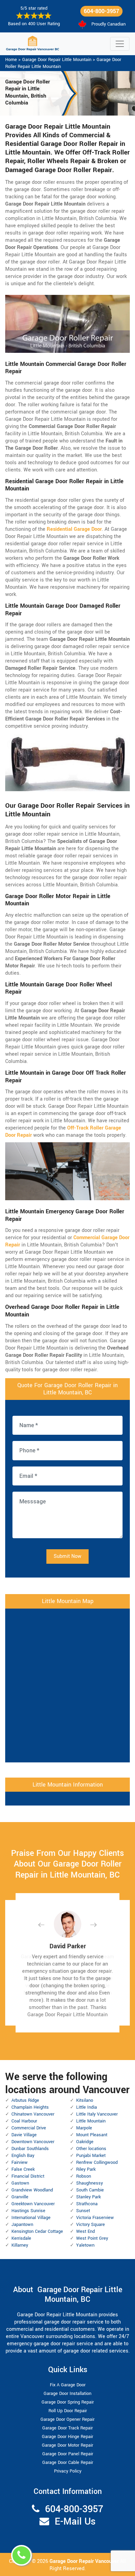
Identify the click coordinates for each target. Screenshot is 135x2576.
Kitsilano (85, 2100)
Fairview (20, 2162)
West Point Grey (92, 2238)
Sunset (83, 2211)
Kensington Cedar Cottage (37, 2231)
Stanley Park (88, 2197)
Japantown (22, 2225)
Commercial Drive (29, 2128)
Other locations (91, 2149)
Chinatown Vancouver (33, 2114)
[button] (47, 1925)
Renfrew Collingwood (97, 2162)
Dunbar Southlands (30, 2149)
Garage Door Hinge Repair (67, 2437)
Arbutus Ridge (25, 2100)
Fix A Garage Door (68, 2385)
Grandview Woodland (32, 2190)
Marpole (84, 2128)
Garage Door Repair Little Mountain (57, 60)
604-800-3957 (101, 11)
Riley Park (86, 2169)
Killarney (20, 2245)
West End (85, 2231)
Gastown (20, 2183)
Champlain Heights (30, 2107)
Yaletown (85, 2245)
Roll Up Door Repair (68, 2411)
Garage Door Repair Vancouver (85, 2561)
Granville (20, 2197)
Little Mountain (91, 2121)
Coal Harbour (24, 2121)
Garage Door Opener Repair (67, 2419)
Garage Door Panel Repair (68, 2454)
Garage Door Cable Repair (68, 2463)
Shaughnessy (89, 2183)
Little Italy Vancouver (97, 2114)
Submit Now (67, 1556)
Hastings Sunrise (28, 2211)
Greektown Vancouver (33, 2204)
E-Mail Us (75, 2522)
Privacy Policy (68, 2471)
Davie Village (24, 2135)
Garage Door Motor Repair (67, 2445)
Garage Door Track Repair (67, 2428)
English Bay (23, 2156)
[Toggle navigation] (120, 44)
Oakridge (85, 2142)
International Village (31, 2218)
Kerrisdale (21, 2238)
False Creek (23, 2169)
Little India (87, 2107)
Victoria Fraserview (95, 2218)
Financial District (28, 2176)
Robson (84, 2176)
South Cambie (90, 2190)
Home (11, 60)
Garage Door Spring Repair (68, 2402)
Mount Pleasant (92, 2135)
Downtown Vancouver (33, 2142)
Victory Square (91, 2225)
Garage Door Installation (67, 2394)
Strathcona (87, 2204)
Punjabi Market (91, 2156)
